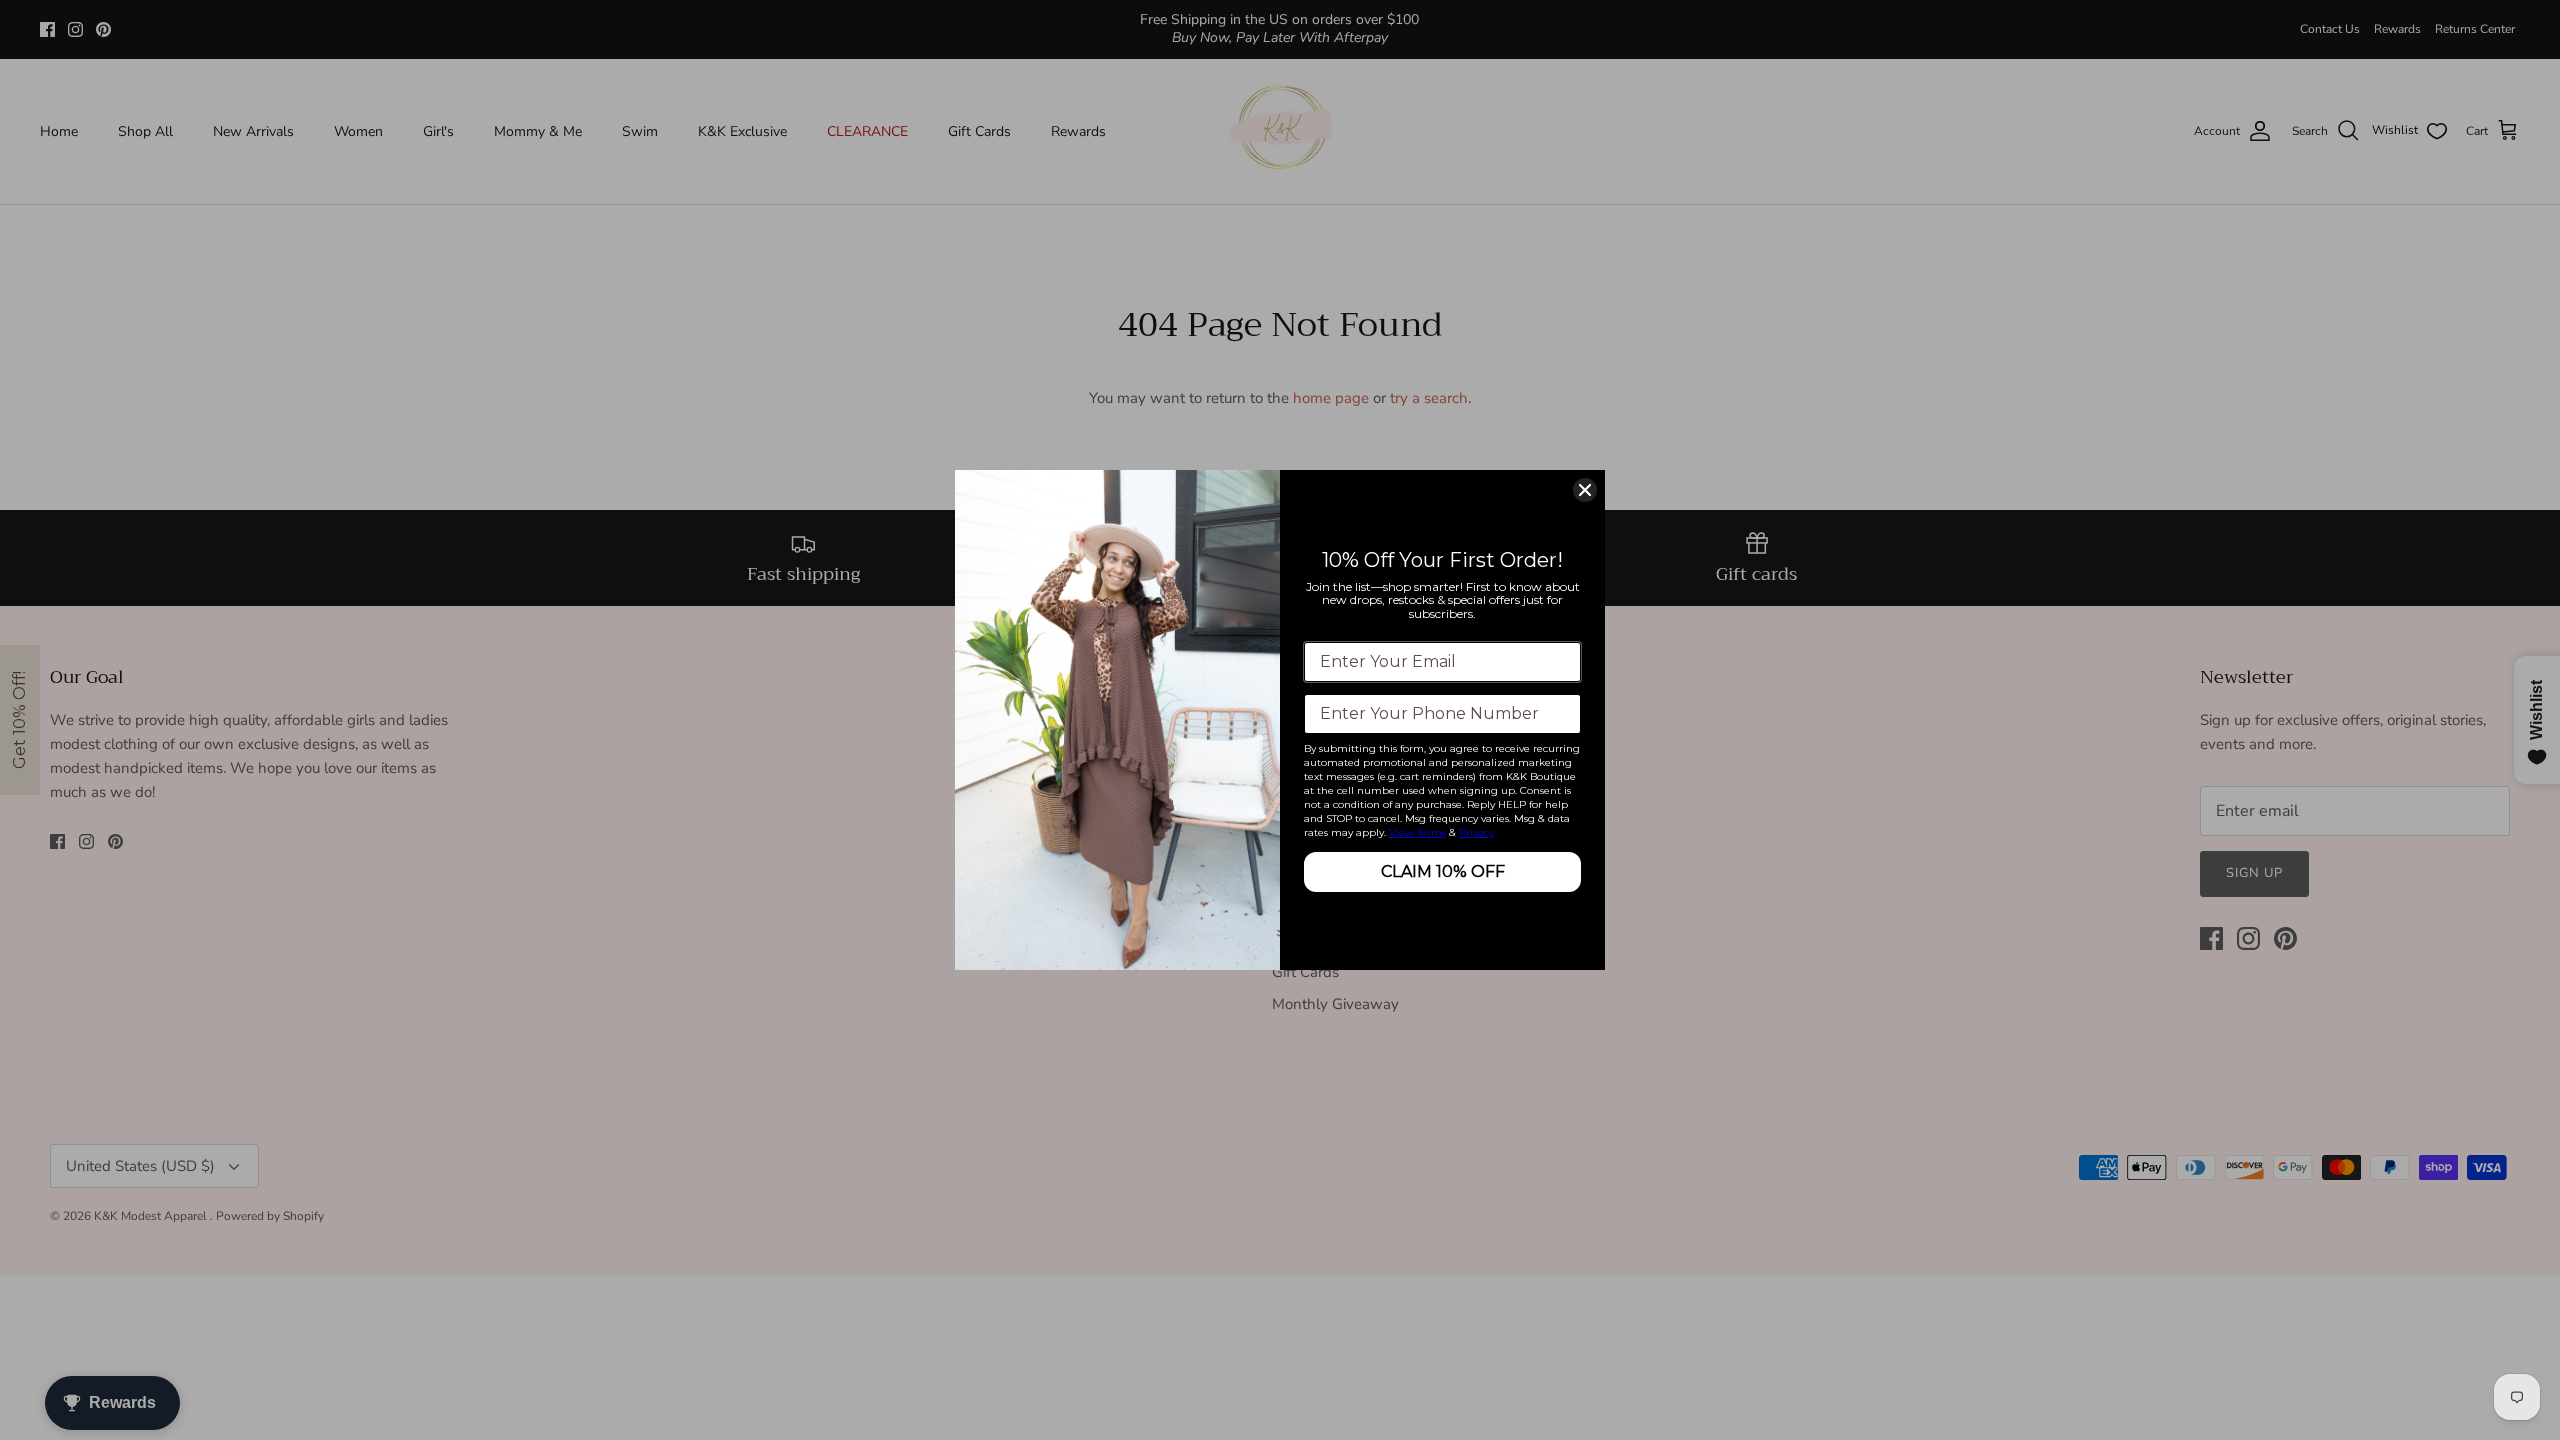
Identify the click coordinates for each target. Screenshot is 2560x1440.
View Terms (1417, 832)
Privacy (1476, 832)
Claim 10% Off (1443, 871)
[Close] (1585, 490)
